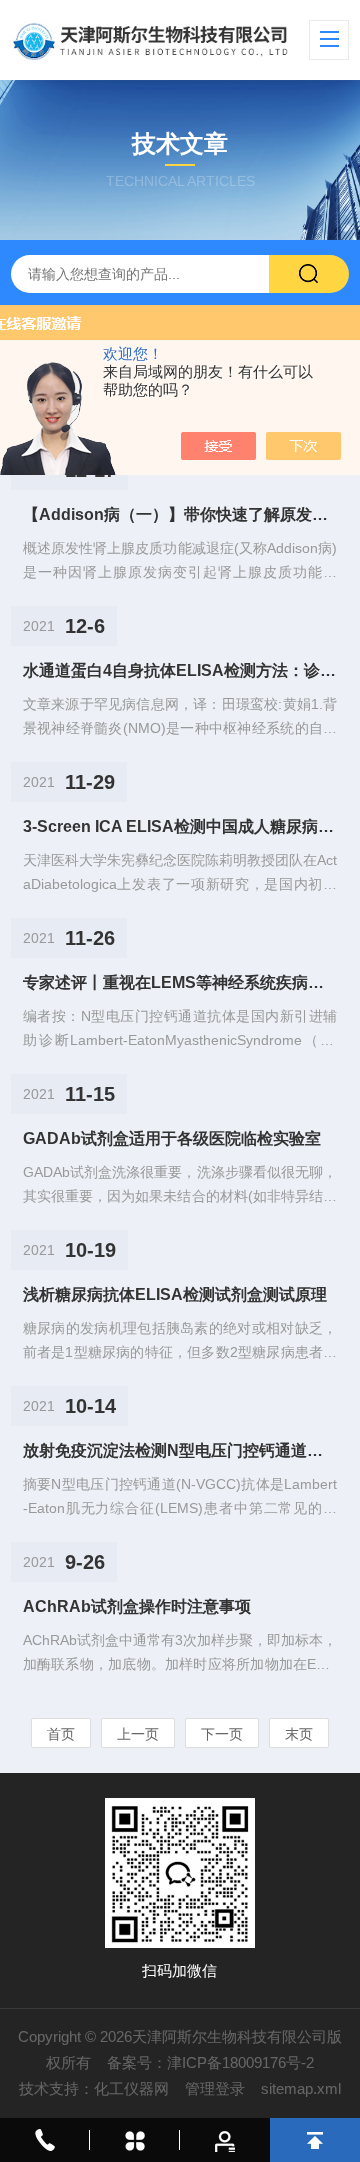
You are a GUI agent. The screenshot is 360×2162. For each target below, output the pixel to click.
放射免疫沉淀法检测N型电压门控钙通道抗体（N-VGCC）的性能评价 (180, 1450)
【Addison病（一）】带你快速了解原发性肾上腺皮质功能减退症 (180, 514)
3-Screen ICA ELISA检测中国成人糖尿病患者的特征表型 (180, 826)
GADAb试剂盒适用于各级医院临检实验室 (172, 1138)
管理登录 (215, 2088)
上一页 (138, 1734)
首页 (61, 1734)
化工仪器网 (131, 2088)
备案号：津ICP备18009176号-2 (210, 2062)
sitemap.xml (301, 2088)
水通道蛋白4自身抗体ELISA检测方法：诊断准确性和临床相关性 (180, 670)
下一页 (222, 1734)
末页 (299, 1734)
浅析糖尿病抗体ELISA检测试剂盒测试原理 (175, 1294)
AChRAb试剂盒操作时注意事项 (137, 1606)
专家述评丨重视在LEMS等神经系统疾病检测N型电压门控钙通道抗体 (180, 982)
